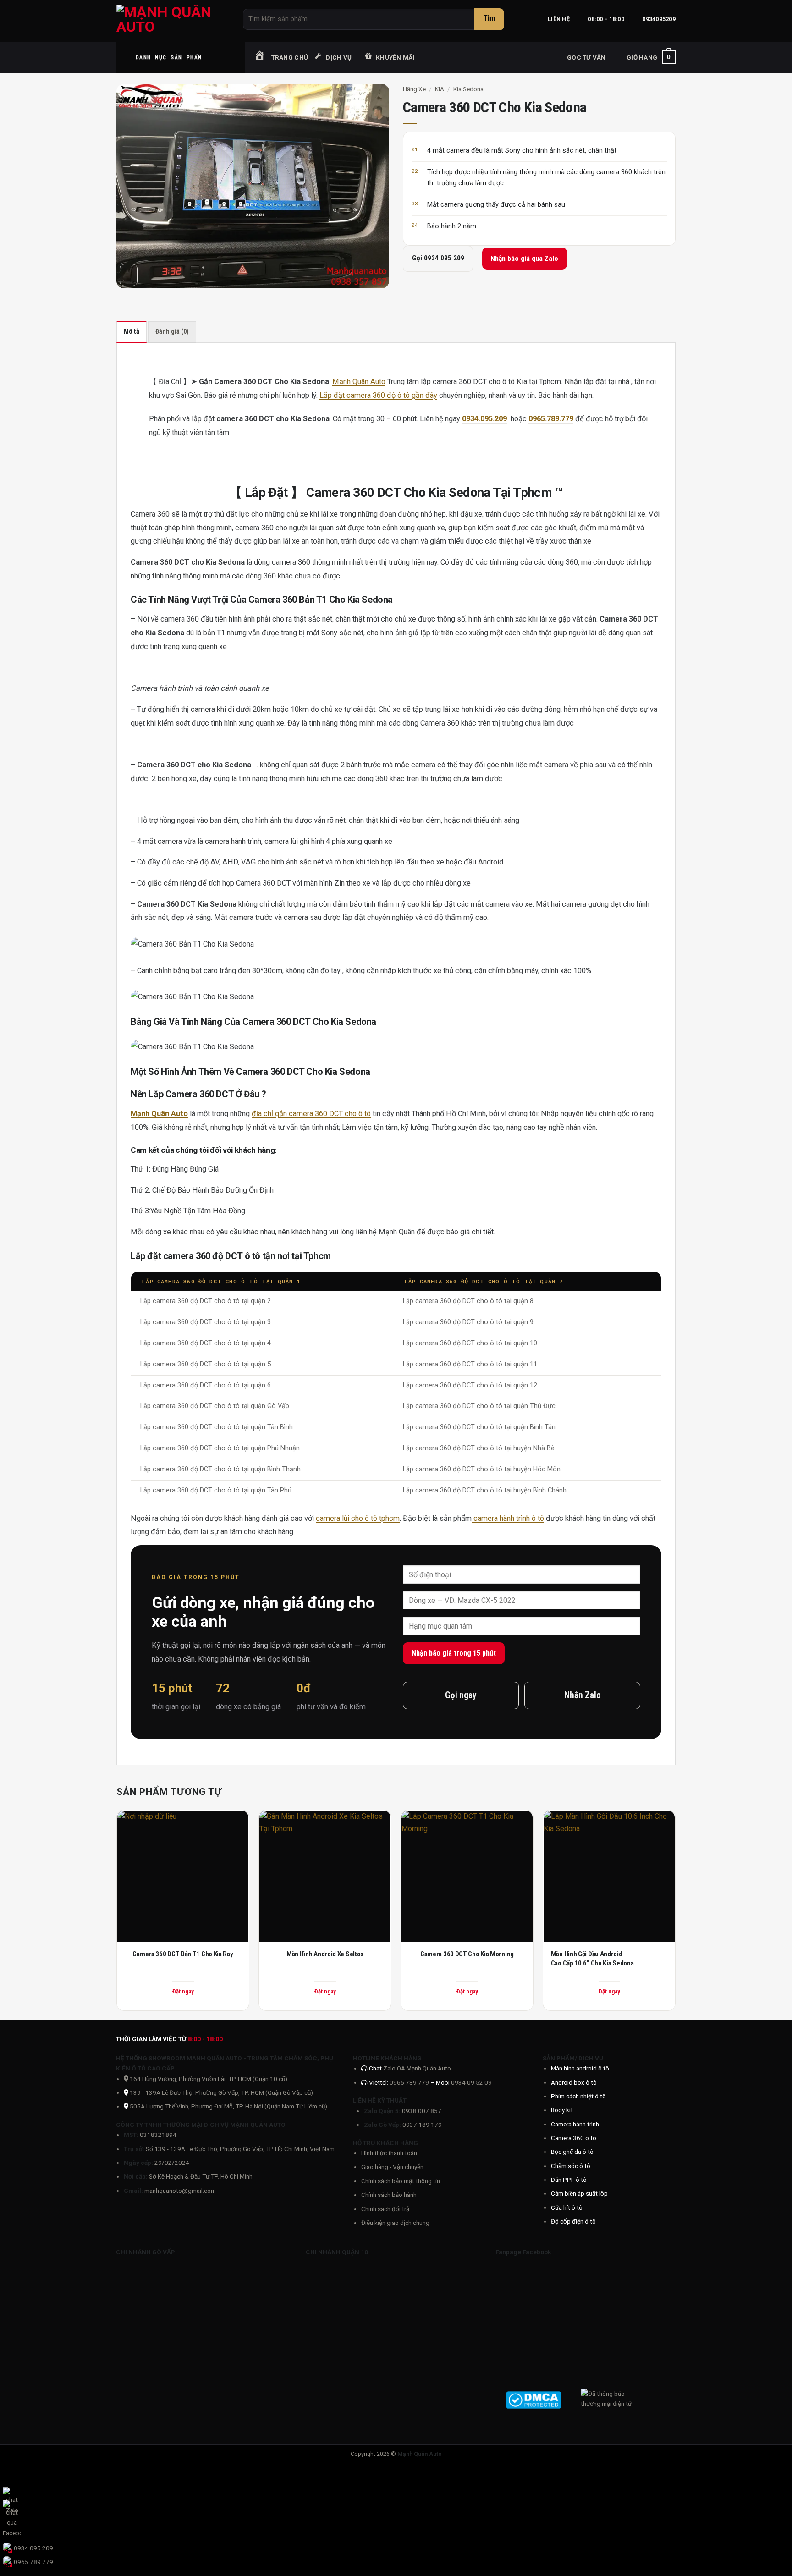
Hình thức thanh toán (389, 2153)
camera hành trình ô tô (508, 1518)
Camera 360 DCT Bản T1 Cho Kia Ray (183, 1954)
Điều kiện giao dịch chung (395, 2223)
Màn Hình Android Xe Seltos (325, 1954)
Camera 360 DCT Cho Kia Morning (467, 1954)
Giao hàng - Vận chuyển (392, 2167)
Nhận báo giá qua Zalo (524, 259)
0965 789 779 (410, 2082)
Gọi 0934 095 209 (438, 258)
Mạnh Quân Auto (359, 382)
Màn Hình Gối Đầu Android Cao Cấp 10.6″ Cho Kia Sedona (592, 1959)
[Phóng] (129, 275)
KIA (440, 89)
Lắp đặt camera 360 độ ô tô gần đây (378, 395)
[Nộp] (489, 19)
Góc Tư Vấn (586, 57)
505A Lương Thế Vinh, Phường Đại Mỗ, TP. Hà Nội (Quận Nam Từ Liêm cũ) (228, 2106)
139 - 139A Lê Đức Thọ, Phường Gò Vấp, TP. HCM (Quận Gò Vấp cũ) (221, 2092)
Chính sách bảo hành (389, 2195)
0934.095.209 (484, 419)
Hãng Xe (414, 89)
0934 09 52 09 (471, 2082)
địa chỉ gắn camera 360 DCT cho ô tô (311, 1114)
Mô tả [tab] (132, 332)
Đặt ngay (183, 1991)
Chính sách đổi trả (385, 2209)
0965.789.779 (551, 419)
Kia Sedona (468, 89)
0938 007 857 (422, 2111)
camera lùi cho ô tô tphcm (358, 1518)
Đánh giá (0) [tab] (172, 332)
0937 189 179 (422, 2125)
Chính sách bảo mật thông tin (401, 2181)
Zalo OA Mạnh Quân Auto (417, 2068)
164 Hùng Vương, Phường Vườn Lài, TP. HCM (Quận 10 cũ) (208, 2079)
